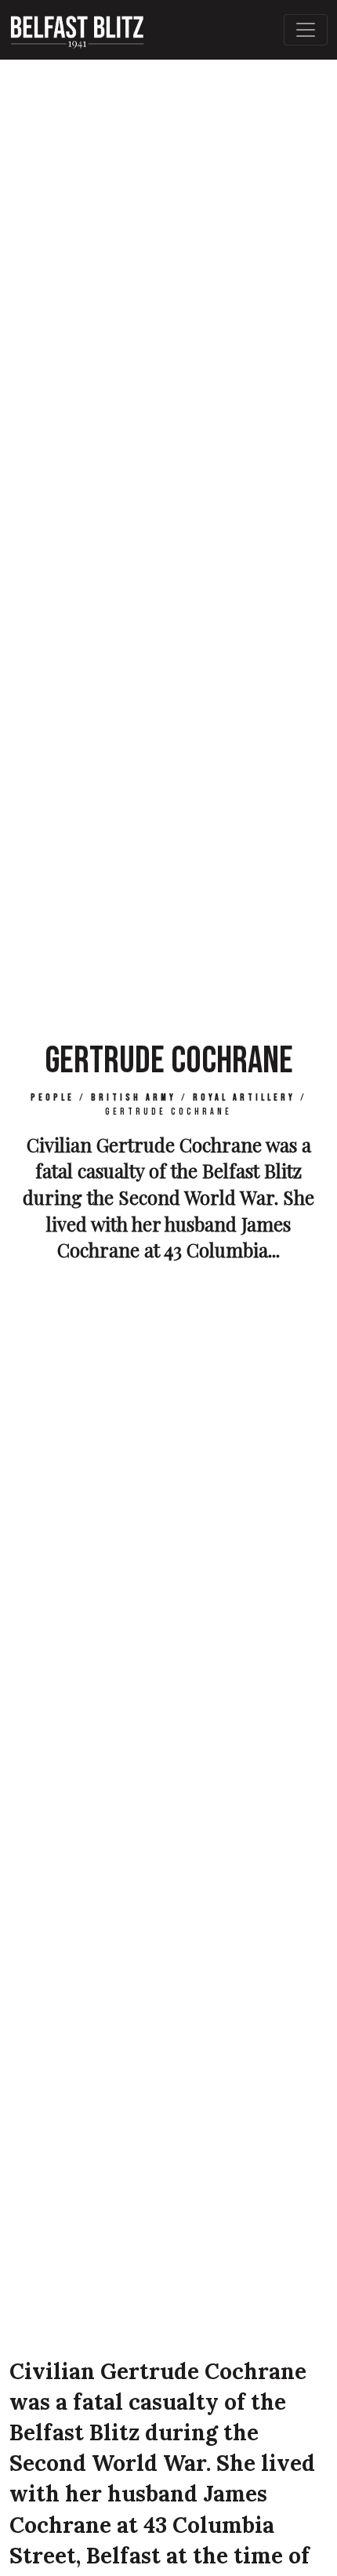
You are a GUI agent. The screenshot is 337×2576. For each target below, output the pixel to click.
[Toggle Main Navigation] (306, 30)
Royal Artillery (244, 1098)
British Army (134, 1098)
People (53, 1098)
